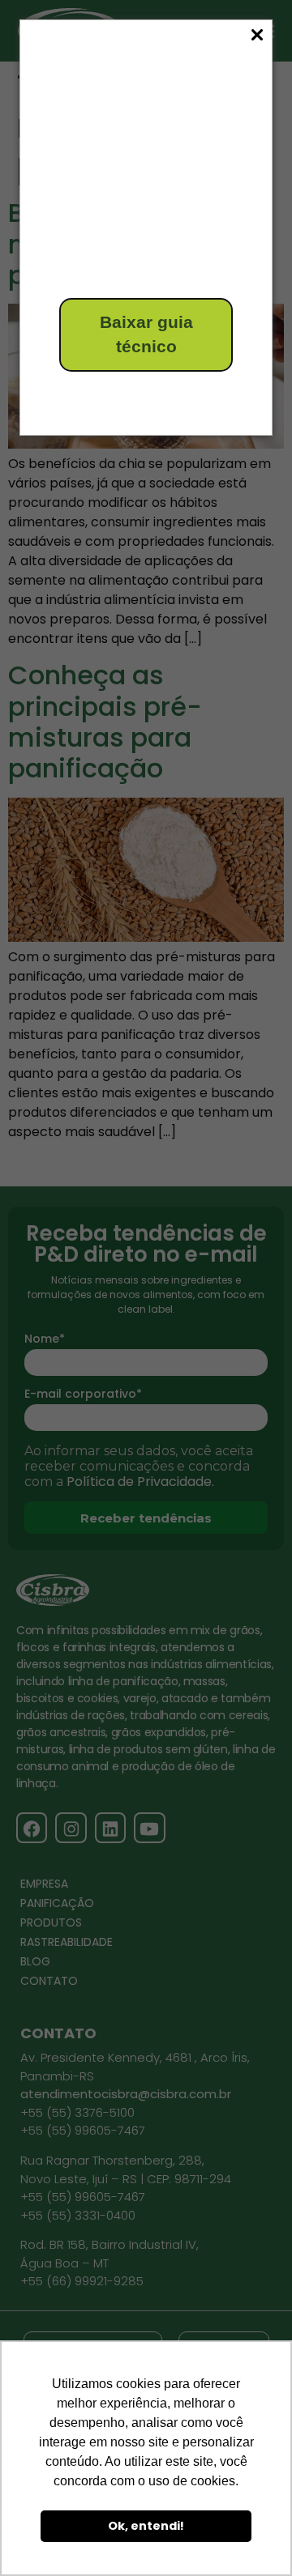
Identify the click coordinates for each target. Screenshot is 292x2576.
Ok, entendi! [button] (146, 2526)
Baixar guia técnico (146, 334)
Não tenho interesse (119, 395)
